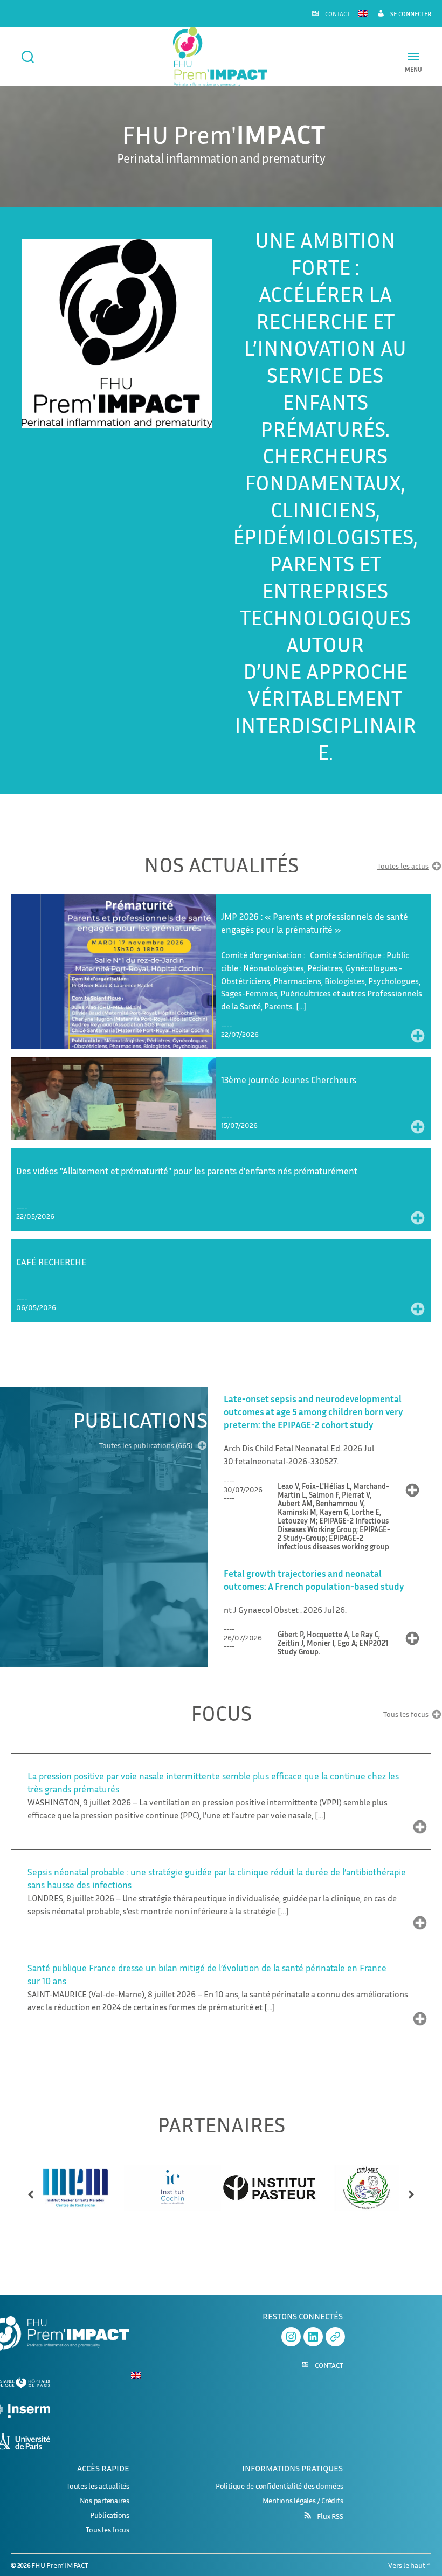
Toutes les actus (403, 866)
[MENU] (413, 56)
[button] (31, 2190)
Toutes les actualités (98, 2486)
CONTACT (337, 14)
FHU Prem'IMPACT (60, 2565)
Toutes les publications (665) (147, 1446)
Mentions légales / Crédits (303, 2500)
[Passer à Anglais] (363, 13)
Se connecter (411, 14)
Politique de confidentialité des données (279, 2486)
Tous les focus (406, 1715)
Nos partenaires (105, 2500)
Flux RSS (330, 2516)
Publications (110, 2515)
